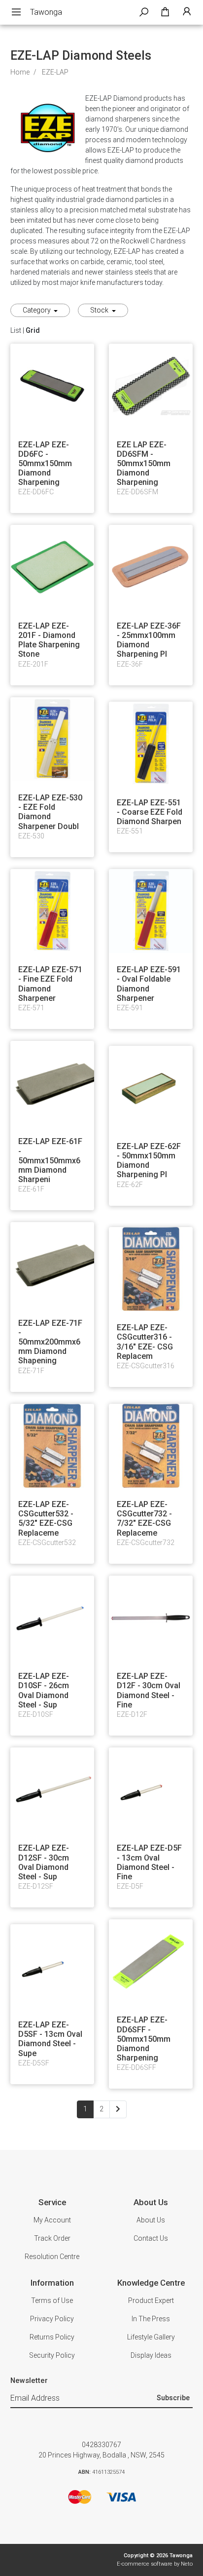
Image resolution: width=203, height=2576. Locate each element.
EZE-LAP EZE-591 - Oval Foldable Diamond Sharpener (149, 984)
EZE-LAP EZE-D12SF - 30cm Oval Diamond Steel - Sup (44, 1862)
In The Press (151, 2319)
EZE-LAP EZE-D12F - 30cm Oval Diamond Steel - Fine (149, 1690)
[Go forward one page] (118, 2109)
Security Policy (52, 2355)
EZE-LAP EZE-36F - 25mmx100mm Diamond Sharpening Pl (149, 640)
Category (37, 310)
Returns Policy (52, 2337)
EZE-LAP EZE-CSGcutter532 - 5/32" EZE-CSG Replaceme (46, 1519)
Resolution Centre (52, 2257)
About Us (151, 2220)
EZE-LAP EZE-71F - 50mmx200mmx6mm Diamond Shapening (50, 1342)
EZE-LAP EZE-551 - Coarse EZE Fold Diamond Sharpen (150, 812)
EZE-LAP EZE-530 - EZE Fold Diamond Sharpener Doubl (50, 812)
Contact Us (151, 2238)
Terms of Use (52, 2300)
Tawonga (46, 12)
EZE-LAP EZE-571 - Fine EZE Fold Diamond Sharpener (50, 984)
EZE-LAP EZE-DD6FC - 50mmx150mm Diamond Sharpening (45, 464)
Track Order (52, 2238)
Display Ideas (151, 2355)
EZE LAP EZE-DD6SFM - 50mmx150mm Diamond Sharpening (144, 464)
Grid (33, 330)
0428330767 (101, 2445)
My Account (52, 2220)
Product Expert (151, 2300)
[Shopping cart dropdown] (165, 12)
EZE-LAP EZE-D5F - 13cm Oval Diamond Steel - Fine (149, 1862)
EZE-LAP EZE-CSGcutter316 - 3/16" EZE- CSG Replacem (145, 1342)
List (16, 330)
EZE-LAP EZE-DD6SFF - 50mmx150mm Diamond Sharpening (144, 2039)
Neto (187, 2564)
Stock (100, 310)
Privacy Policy (52, 2319)
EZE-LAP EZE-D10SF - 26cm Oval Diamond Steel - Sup (44, 1690)
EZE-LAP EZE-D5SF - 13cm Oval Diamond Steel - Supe (50, 2039)
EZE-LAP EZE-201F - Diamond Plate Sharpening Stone (49, 640)
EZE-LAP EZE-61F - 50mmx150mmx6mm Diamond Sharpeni (50, 1160)
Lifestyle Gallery (151, 2337)
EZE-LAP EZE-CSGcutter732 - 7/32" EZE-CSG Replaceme (144, 1519)
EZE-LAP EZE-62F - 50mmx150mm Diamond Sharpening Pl (149, 1161)
